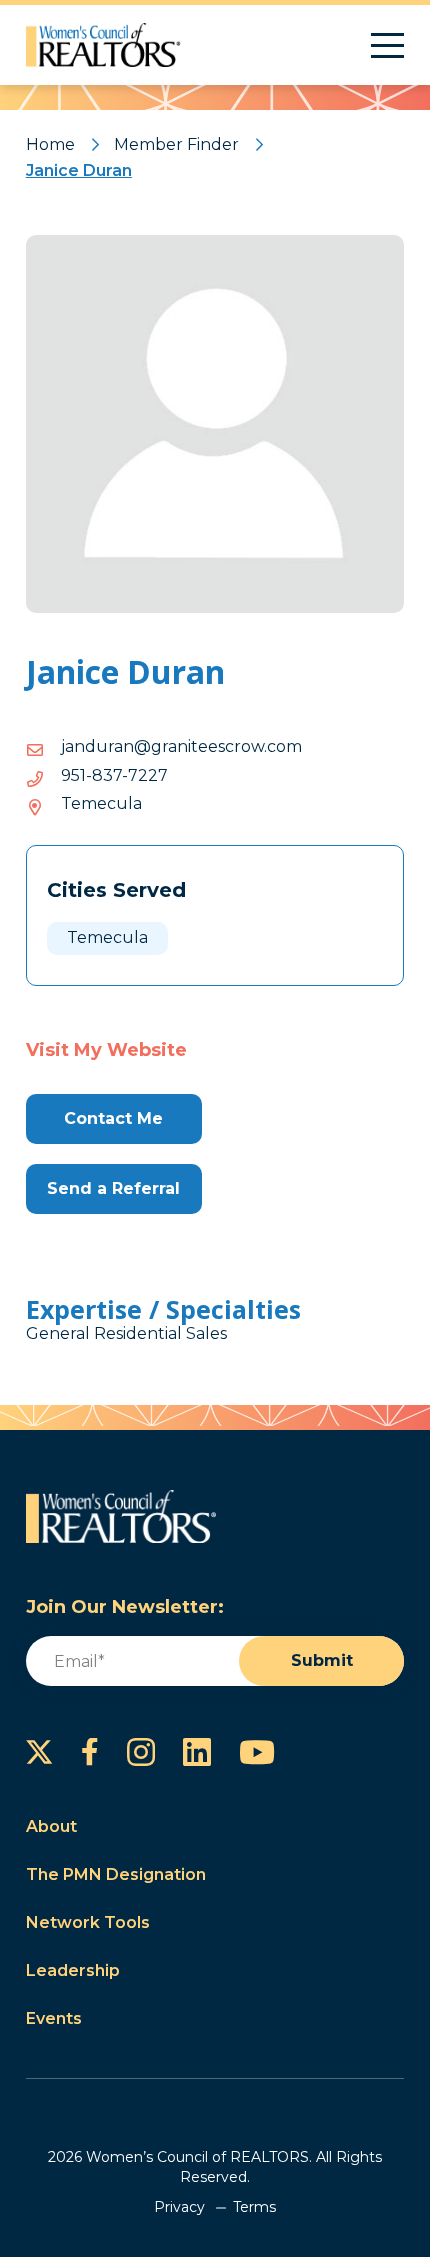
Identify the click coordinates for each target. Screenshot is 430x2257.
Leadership (73, 1970)
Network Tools (88, 1922)
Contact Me (113, 1118)
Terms (254, 2207)
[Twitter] (39, 1752)
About (51, 1826)
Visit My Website (106, 1050)
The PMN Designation (116, 1874)
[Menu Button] (387, 45)
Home (50, 144)
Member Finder (176, 144)
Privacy (179, 2207)
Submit (322, 1660)
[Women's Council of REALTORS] (103, 45)
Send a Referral (113, 1188)
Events (54, 2018)
